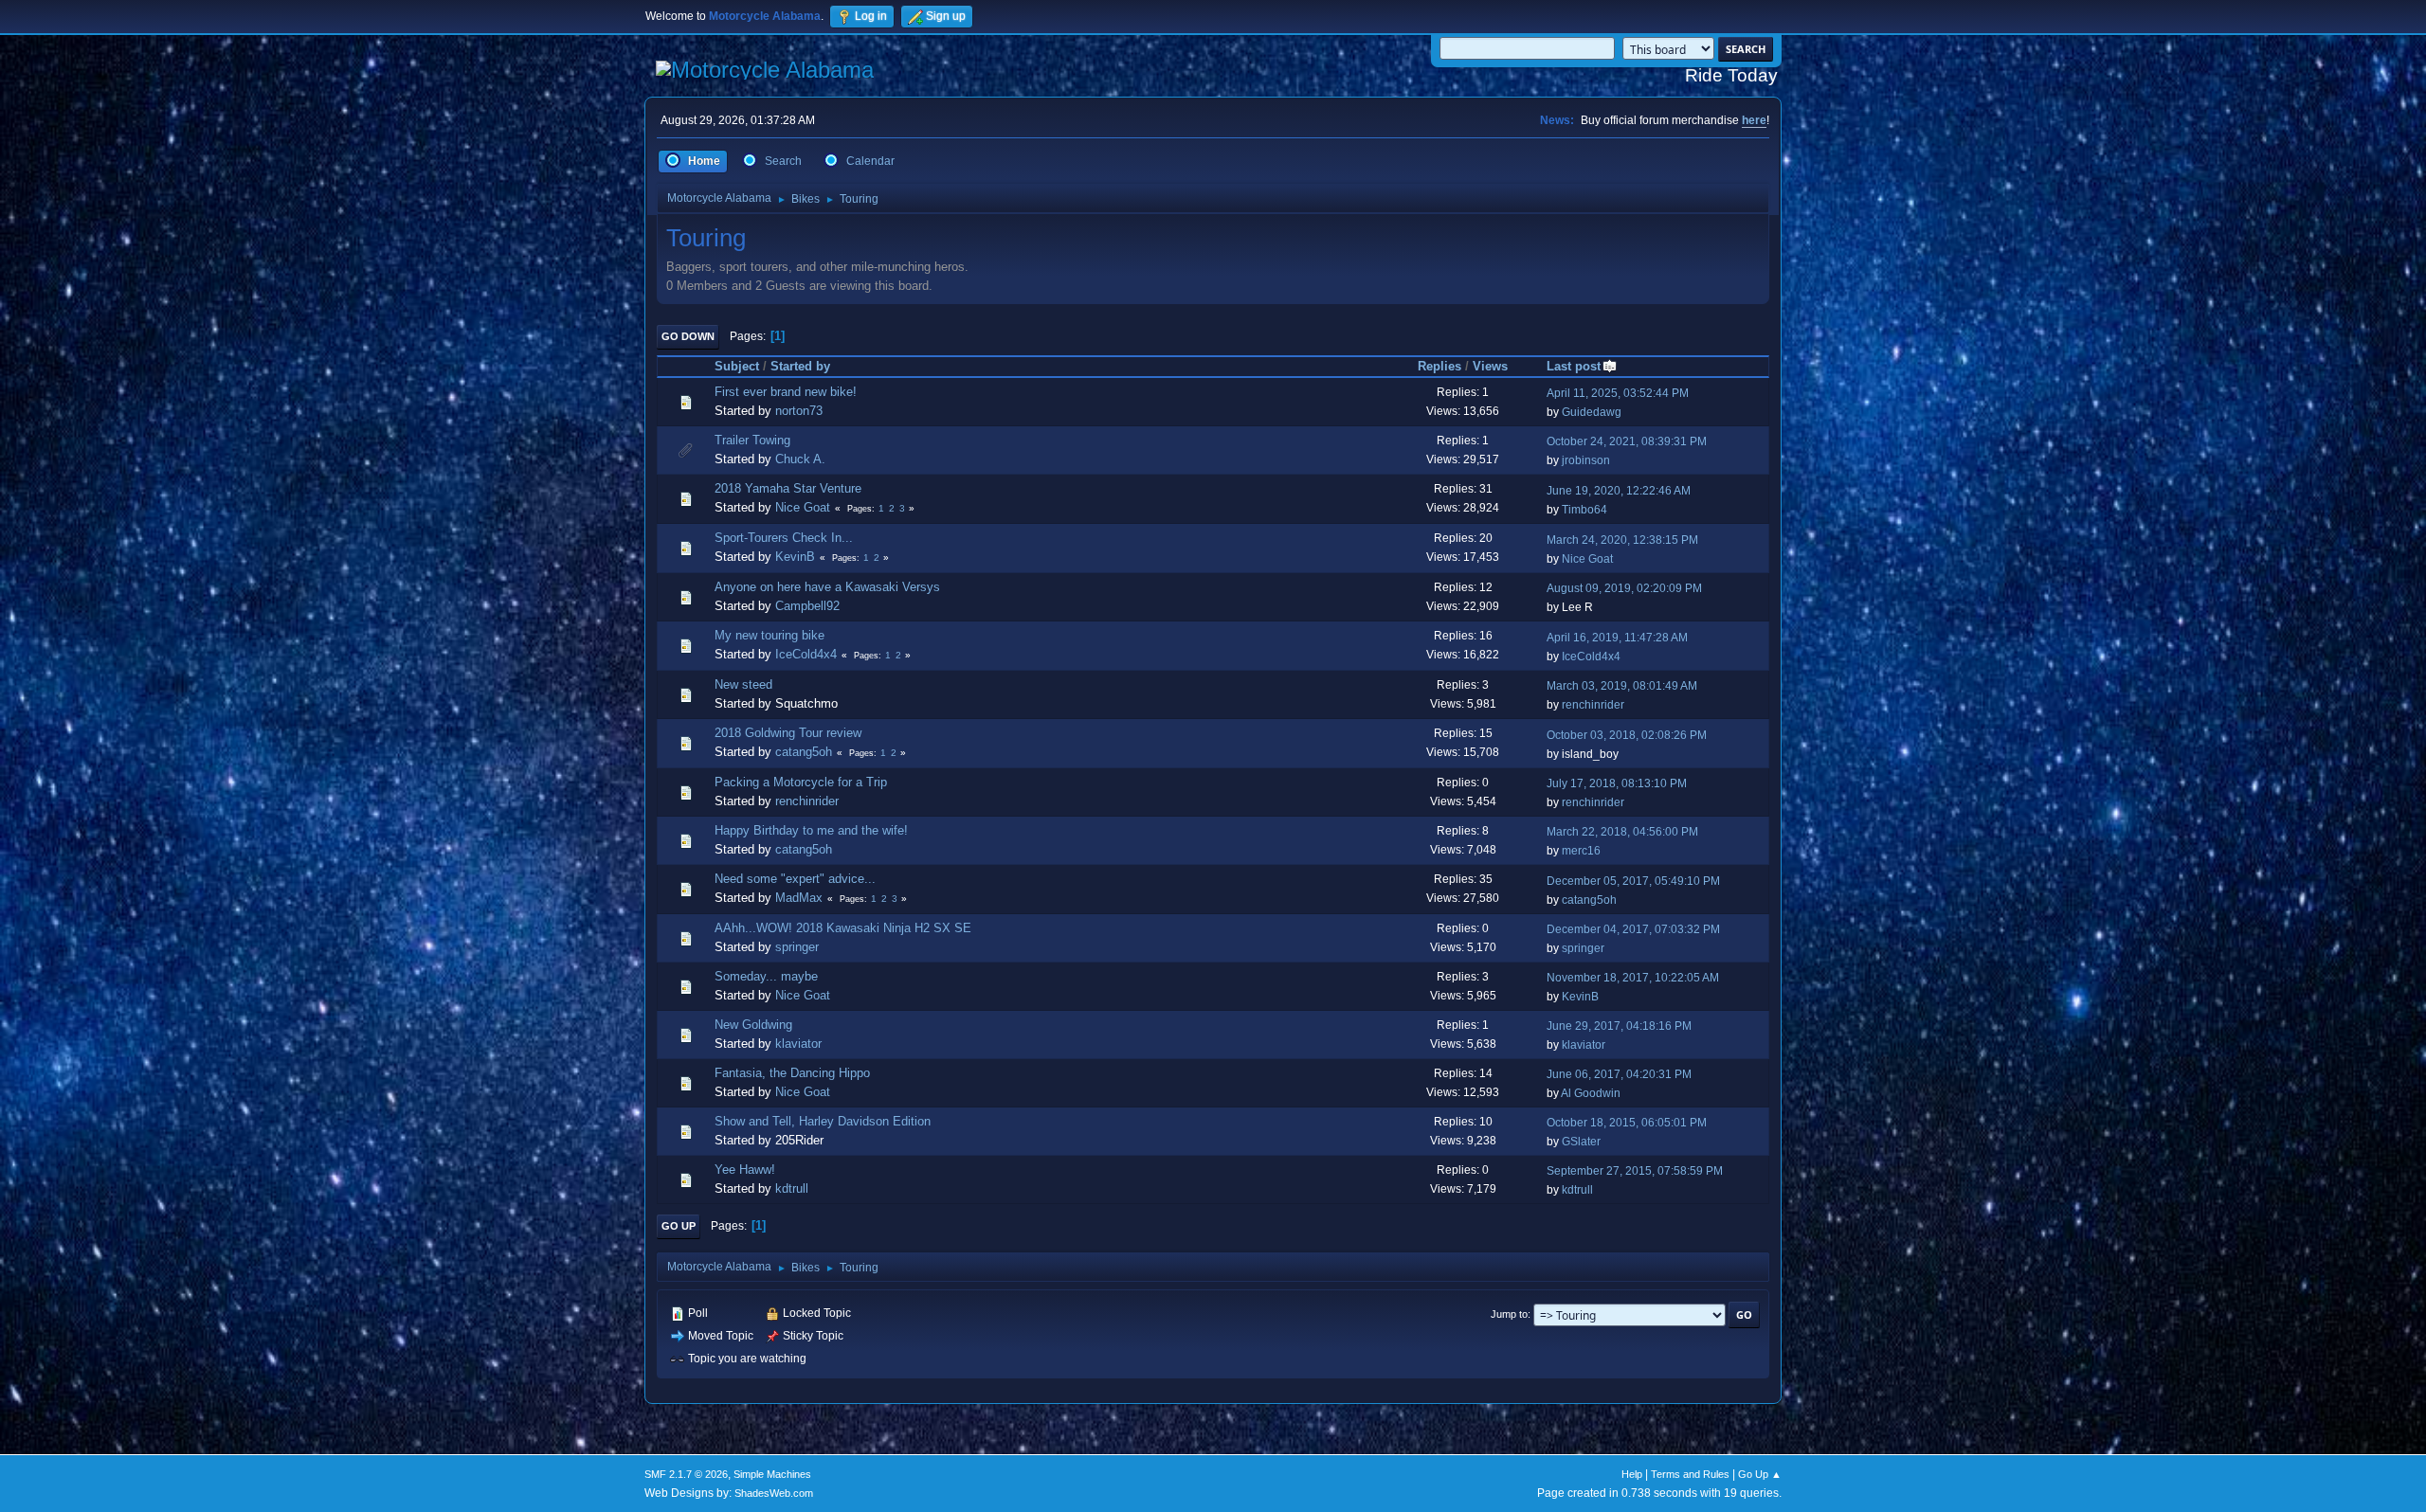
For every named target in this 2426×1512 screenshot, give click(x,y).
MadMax (799, 898)
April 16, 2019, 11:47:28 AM (1617, 638)
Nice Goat (803, 507)
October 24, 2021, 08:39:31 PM (1627, 441)
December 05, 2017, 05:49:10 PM (1633, 881)
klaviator (798, 1044)
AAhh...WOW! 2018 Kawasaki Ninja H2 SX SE (843, 928)
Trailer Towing (752, 440)
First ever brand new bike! (786, 392)
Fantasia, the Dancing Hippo (792, 1073)
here (1754, 120)
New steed (743, 684)
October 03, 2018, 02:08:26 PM (1627, 735)
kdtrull (792, 1188)
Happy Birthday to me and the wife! (811, 830)
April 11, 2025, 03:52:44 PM (1618, 393)
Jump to (1509, 1314)
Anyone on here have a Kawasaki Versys (827, 587)
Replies (1439, 366)
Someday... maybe (766, 976)
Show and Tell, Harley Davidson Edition (823, 1121)
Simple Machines (772, 1474)
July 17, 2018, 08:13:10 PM (1617, 783)
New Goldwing (753, 1025)
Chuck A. (800, 459)
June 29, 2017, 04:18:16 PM (1619, 1026)
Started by (800, 366)
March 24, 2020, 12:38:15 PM (1622, 540)
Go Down (688, 336)
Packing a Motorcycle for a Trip (801, 782)
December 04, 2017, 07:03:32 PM (1633, 929)
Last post (1574, 366)
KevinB (795, 557)
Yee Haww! (745, 1170)
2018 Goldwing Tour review (788, 733)
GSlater (1581, 1142)
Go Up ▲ (1760, 1474)
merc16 (1581, 851)
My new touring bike (769, 635)
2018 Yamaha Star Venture (788, 488)
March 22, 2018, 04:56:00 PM (1622, 832)
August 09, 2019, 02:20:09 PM (1624, 588)
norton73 (799, 411)
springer (797, 947)
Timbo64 (1584, 510)
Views (1490, 366)
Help (1632, 1474)
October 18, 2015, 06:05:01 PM (1627, 1123)
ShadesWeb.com (774, 1493)
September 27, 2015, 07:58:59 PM (1635, 1171)
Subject (737, 366)
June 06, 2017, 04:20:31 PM (1619, 1074)
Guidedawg (1592, 412)
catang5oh (804, 752)
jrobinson (1586, 460)
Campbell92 (807, 606)
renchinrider (1593, 705)
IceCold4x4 (806, 654)
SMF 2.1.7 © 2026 (686, 1474)
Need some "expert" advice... (795, 879)
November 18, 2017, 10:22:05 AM (1633, 978)
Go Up (679, 1226)
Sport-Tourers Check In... (784, 538)
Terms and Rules (1690, 1474)
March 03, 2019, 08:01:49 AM (1622, 686)
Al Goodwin (1591, 1093)
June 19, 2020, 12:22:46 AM (1619, 491)
